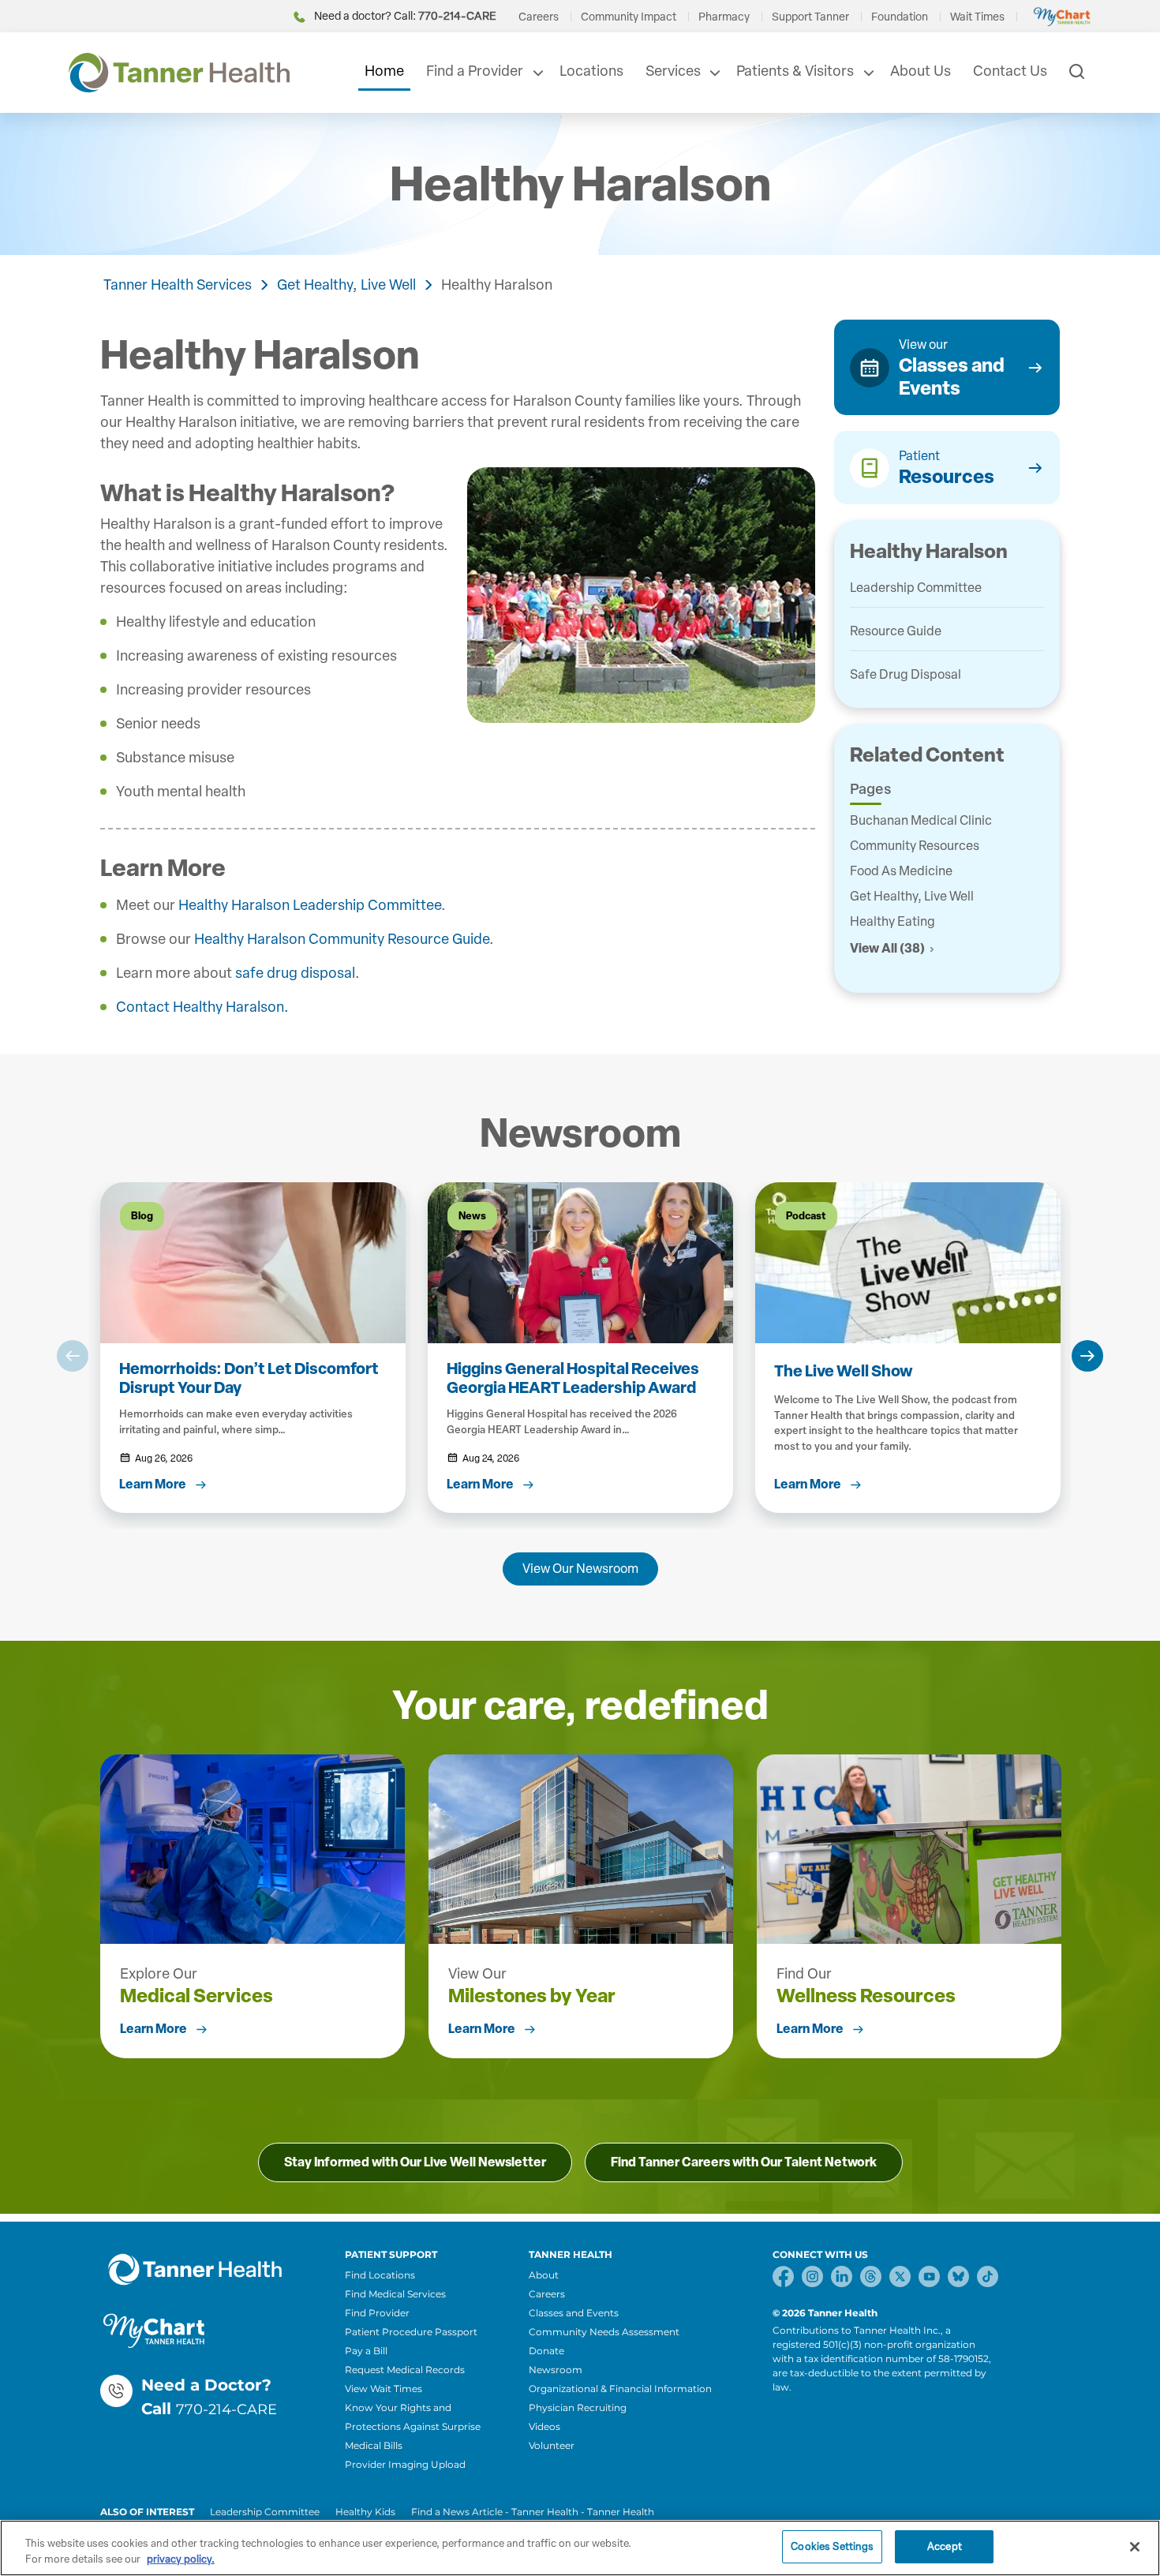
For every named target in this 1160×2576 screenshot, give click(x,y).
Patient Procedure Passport (411, 2332)
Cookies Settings (832, 2546)
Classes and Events (574, 2313)
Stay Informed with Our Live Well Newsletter (415, 2162)
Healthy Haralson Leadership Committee (310, 905)
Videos (544, 2426)
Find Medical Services (395, 2294)
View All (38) (887, 948)
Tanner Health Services (178, 285)
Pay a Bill (366, 2351)
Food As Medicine (901, 871)
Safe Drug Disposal (906, 674)
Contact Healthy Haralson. (202, 1007)
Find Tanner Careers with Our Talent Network (744, 2162)
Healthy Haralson (497, 285)
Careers (539, 17)
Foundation (900, 17)
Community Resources (915, 846)
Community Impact (629, 17)
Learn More (153, 2029)
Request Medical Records (405, 2370)
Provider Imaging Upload (405, 2464)
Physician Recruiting (578, 2408)
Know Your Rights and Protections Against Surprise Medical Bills (413, 2426)
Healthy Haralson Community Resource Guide (342, 939)
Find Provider (377, 2313)
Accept (945, 2546)
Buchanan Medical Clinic (921, 820)
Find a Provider (475, 71)
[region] (580, 2548)
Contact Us (1010, 71)
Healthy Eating (892, 921)
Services (673, 71)
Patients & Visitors (795, 71)
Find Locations (380, 2275)
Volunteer (552, 2445)
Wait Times (977, 17)
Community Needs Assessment (604, 2332)
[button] (73, 1356)
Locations (591, 71)
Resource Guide (896, 631)
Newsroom (556, 2370)
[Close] (1135, 2547)
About (544, 2275)
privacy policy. (181, 2559)
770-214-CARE (226, 2409)
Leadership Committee (916, 588)
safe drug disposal (295, 973)
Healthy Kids (365, 2512)
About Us (921, 71)
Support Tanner (810, 17)
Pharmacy (724, 17)
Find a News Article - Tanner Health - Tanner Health (533, 2512)
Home (384, 71)
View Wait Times (384, 2389)
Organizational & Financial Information (620, 2389)
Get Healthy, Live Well (346, 285)
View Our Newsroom (580, 1569)
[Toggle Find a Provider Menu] (537, 73)
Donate (546, 2351)
